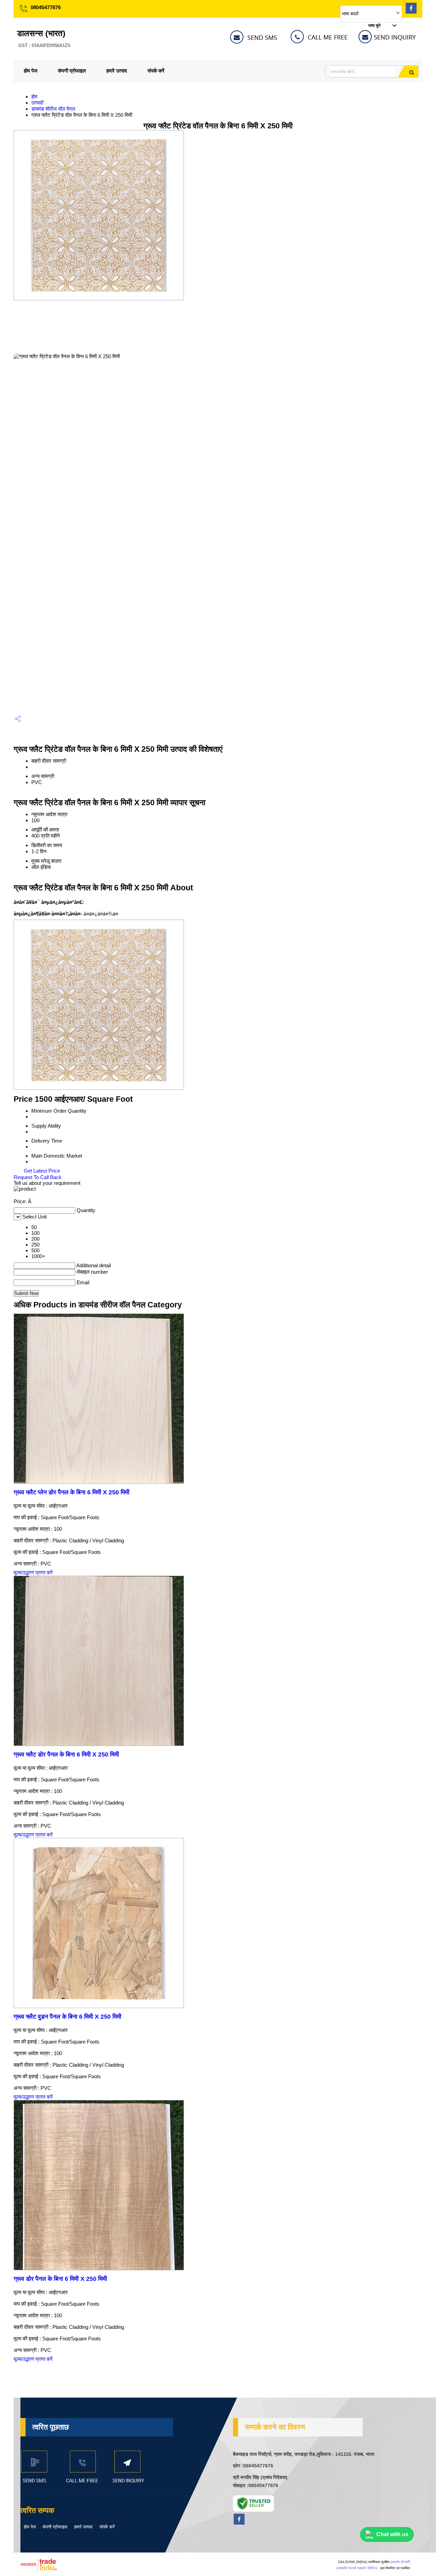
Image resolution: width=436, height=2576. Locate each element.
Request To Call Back (38, 1177)
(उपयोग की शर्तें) (400, 2562)
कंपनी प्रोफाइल (72, 71)
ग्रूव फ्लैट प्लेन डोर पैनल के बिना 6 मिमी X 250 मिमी (72, 1492)
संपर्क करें (156, 71)
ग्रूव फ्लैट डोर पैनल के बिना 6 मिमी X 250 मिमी (66, 1754)
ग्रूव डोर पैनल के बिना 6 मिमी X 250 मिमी (60, 2279)
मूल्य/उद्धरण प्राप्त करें (33, 1572)
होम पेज (31, 71)
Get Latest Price (41, 1171)
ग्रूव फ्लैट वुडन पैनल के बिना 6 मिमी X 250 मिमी (67, 2017)
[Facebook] (411, 12)
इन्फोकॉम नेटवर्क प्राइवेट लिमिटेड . (358, 2568)
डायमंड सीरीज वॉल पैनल (53, 109)
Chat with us (392, 2534)
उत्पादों (37, 103)
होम (34, 97)
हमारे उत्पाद (117, 71)
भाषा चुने (374, 26)
